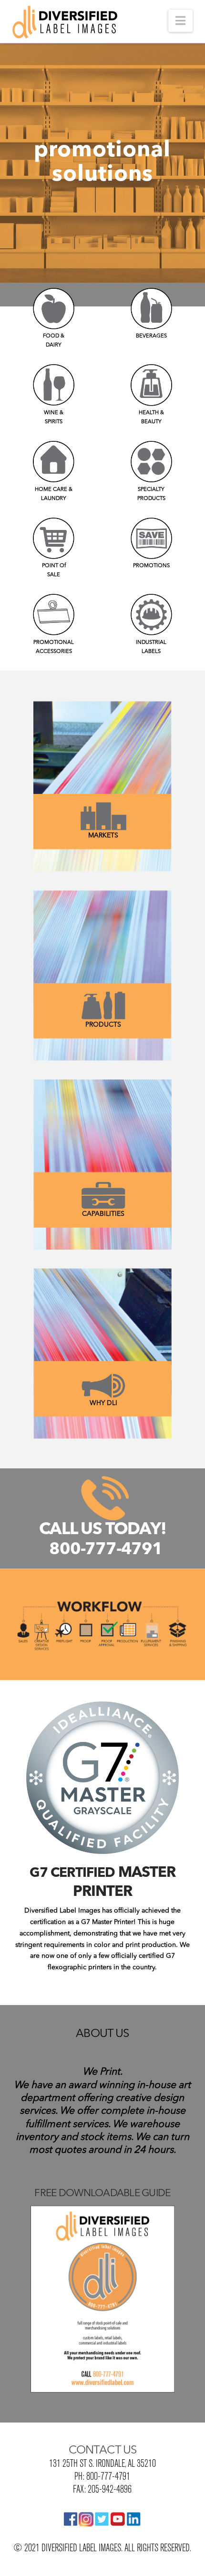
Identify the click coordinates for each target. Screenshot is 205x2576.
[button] (180, 21)
